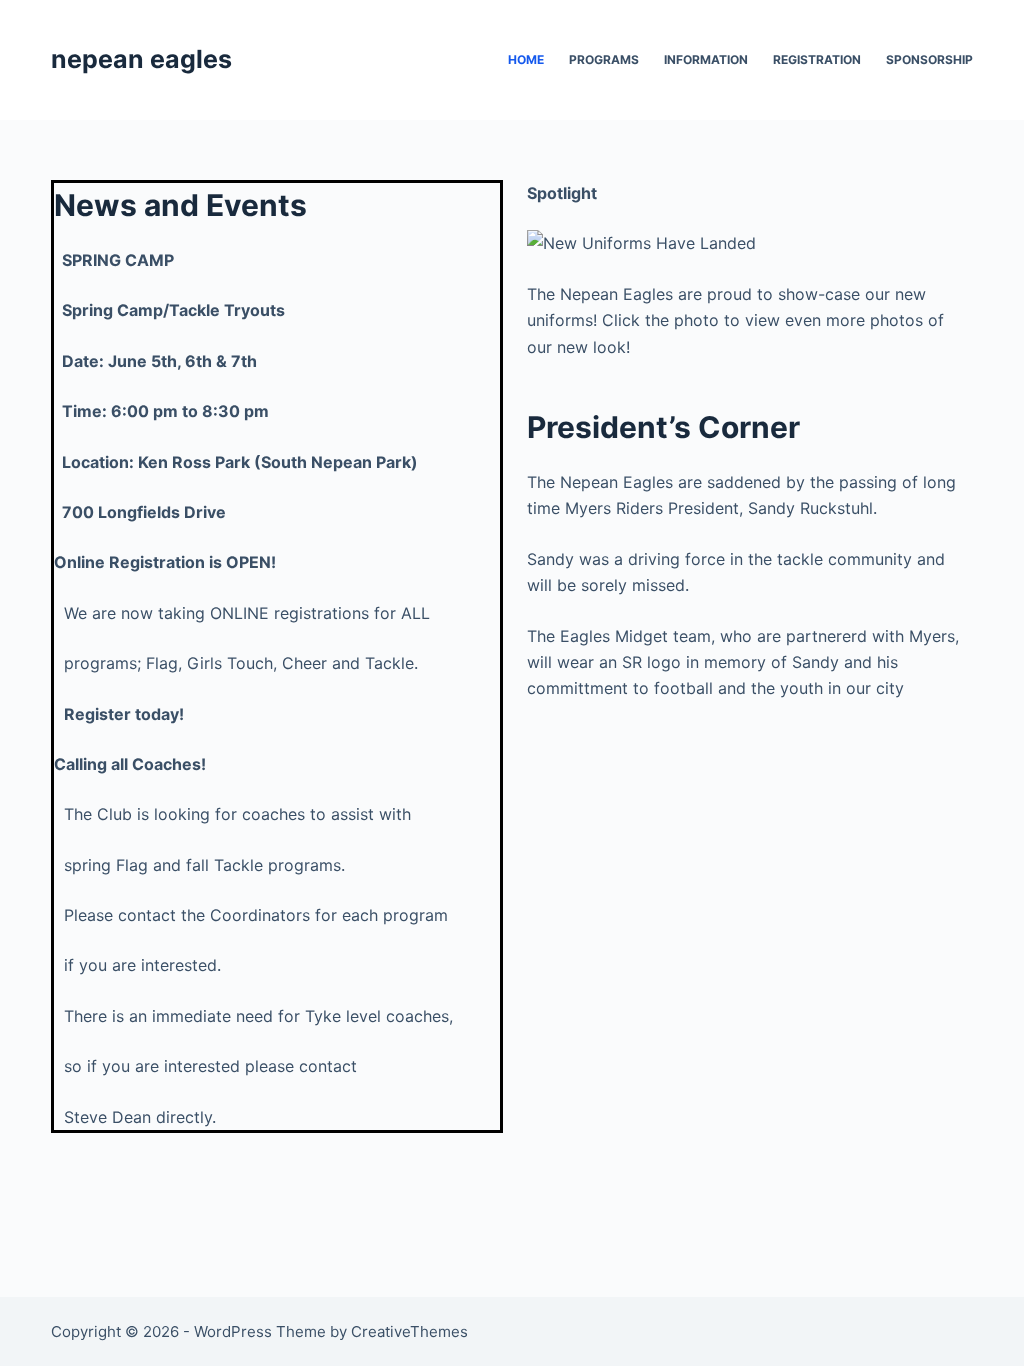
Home (526, 59)
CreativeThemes (409, 1331)
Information (706, 59)
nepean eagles (141, 59)
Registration (817, 59)
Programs (604, 59)
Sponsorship (929, 59)
